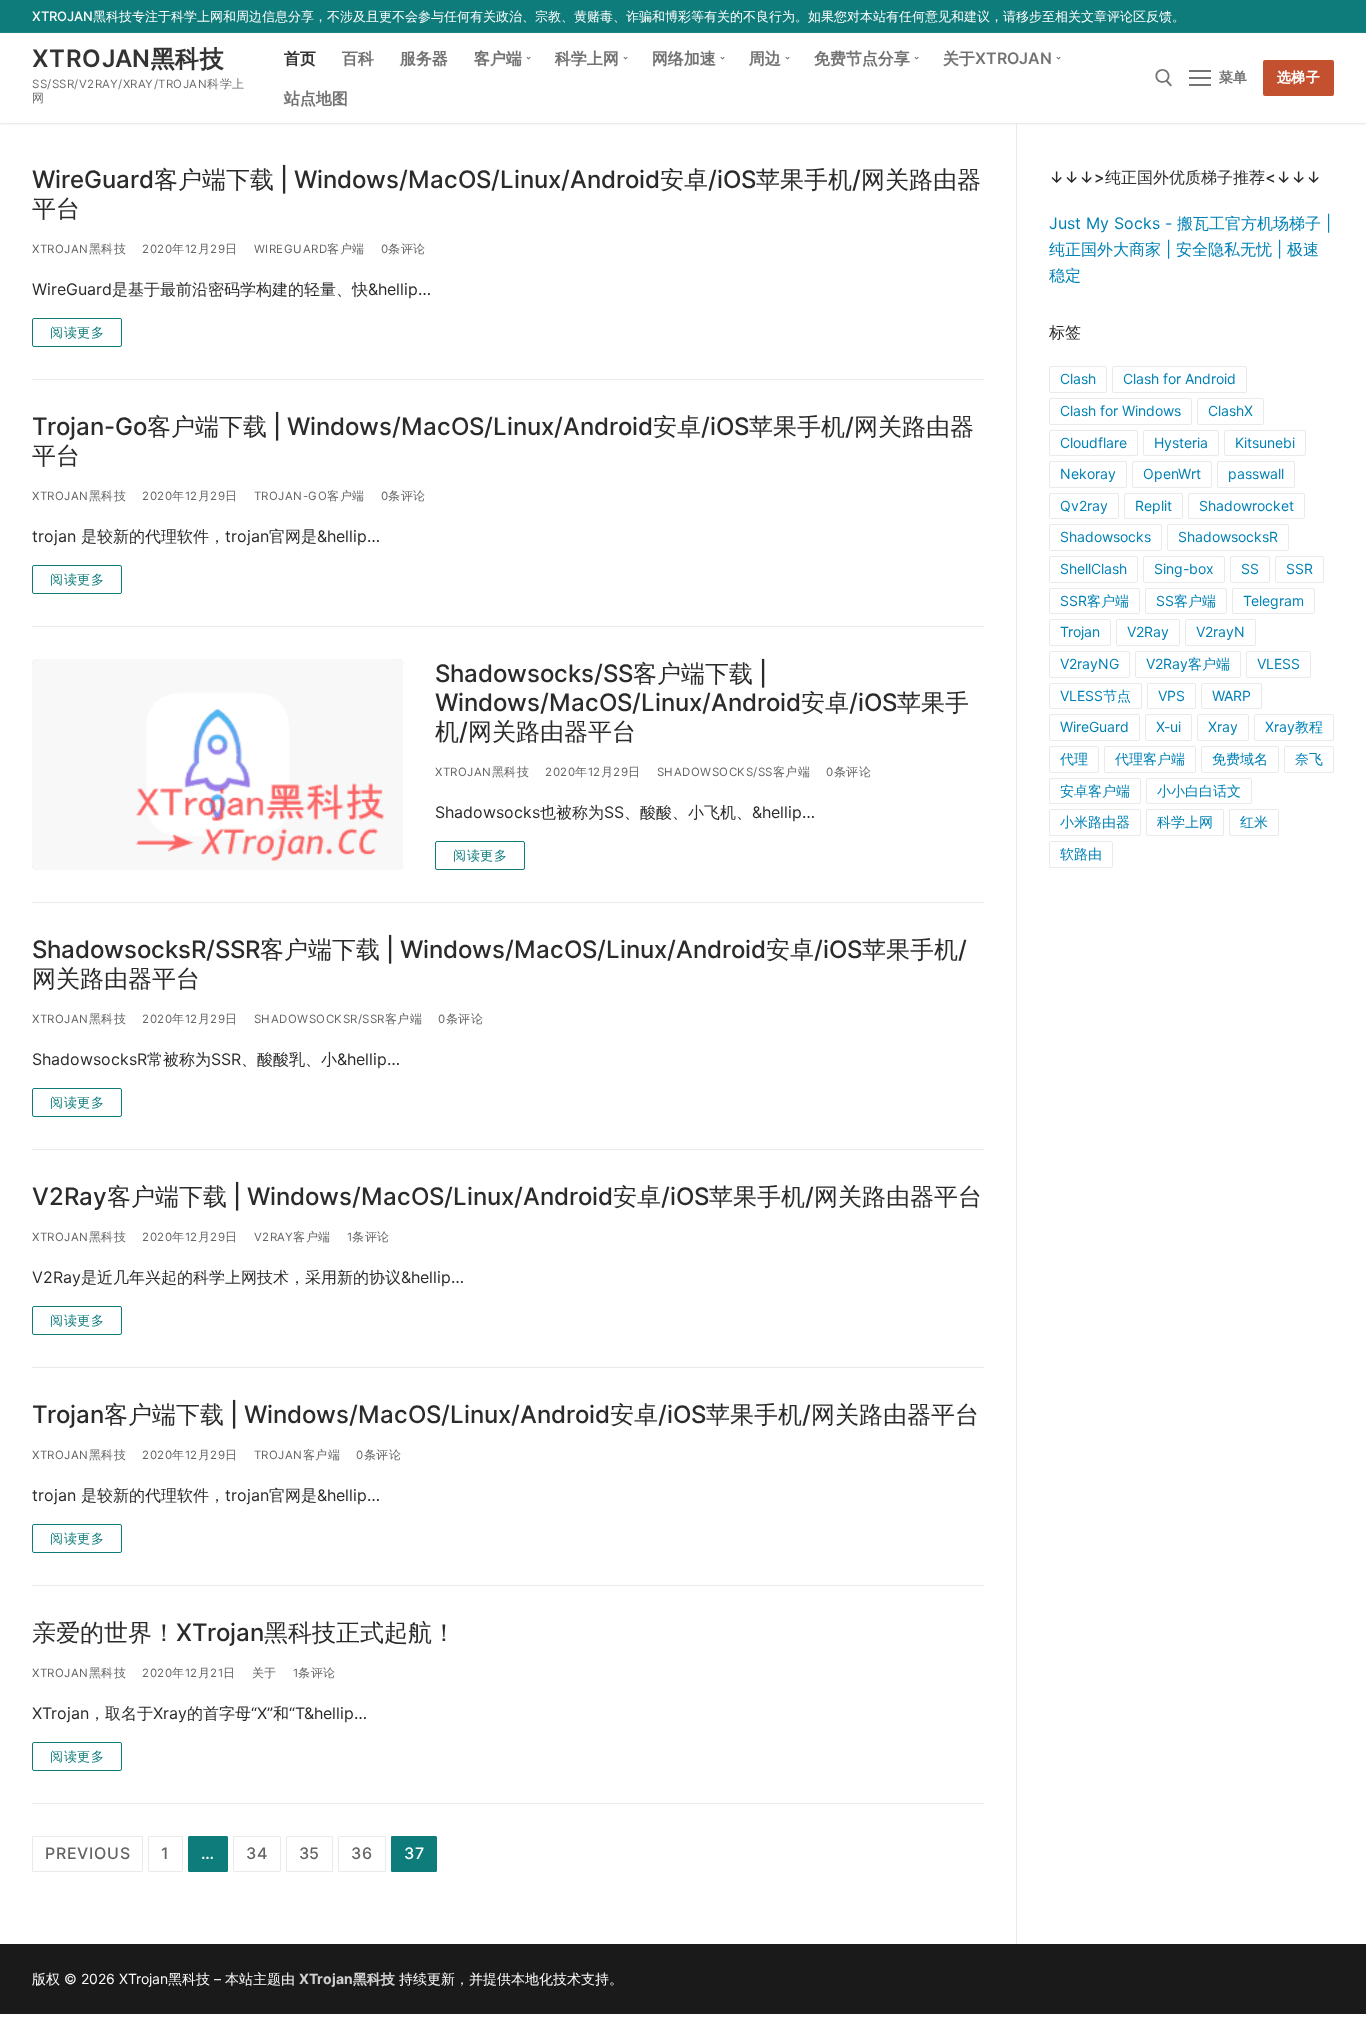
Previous (87, 1853)
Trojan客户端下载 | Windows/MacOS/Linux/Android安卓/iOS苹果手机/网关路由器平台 (505, 1414)
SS (1250, 568)
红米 (1254, 821)
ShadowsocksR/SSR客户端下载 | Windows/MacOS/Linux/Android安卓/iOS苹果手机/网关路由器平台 (499, 964)
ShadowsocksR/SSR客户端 (338, 1019)
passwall (1256, 473)
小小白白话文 (1199, 790)
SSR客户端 (1094, 600)
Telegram (1273, 600)
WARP (1231, 695)
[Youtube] (1263, 16)
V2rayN (1220, 631)
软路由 (1081, 853)
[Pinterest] (1322, 16)
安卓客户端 (1095, 790)
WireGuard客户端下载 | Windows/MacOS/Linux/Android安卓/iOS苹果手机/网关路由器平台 (506, 194)
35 (310, 1853)
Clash (1078, 378)
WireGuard (1094, 726)
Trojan (1080, 631)
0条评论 (403, 249)
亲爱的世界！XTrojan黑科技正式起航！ (244, 1632)
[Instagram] (1292, 16)
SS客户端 (1186, 600)
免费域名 (1240, 758)
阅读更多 (77, 332)
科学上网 (1185, 821)
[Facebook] (1204, 16)
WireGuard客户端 (309, 249)
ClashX (1230, 410)
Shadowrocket (1246, 505)
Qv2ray (1084, 505)
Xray (1223, 726)
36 (362, 1853)
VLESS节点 (1095, 695)
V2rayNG (1089, 663)
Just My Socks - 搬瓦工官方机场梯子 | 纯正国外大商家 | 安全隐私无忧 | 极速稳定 (1190, 249)
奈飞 (1309, 758)
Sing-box (1184, 568)
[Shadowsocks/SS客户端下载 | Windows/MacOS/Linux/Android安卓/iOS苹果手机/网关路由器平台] (217, 764)
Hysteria (1181, 442)
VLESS (1278, 663)
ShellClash (1093, 568)
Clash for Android (1179, 378)
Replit (1153, 505)
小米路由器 (1095, 821)
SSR (1299, 568)
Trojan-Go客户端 (309, 496)
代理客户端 (1150, 758)
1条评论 (368, 1237)
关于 (264, 1673)
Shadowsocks (1105, 536)
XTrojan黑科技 (128, 58)
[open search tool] (1164, 78)
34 (257, 1853)
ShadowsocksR (1228, 536)
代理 (1074, 758)
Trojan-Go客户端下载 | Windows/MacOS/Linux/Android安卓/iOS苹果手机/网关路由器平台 (503, 441)
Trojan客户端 (297, 1455)
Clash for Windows (1120, 410)
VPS (1171, 695)
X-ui (1168, 726)
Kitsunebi (1265, 442)
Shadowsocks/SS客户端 (734, 772)
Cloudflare (1093, 442)
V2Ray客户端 (292, 1237)
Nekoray (1088, 473)
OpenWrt (1172, 473)
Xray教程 (1294, 726)
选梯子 (1299, 77)
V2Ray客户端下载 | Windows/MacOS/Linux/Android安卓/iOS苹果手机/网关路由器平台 (507, 1196)
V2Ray (1148, 631)
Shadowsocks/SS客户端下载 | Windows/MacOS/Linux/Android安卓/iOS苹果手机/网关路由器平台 (702, 702)
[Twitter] (1234, 16)
